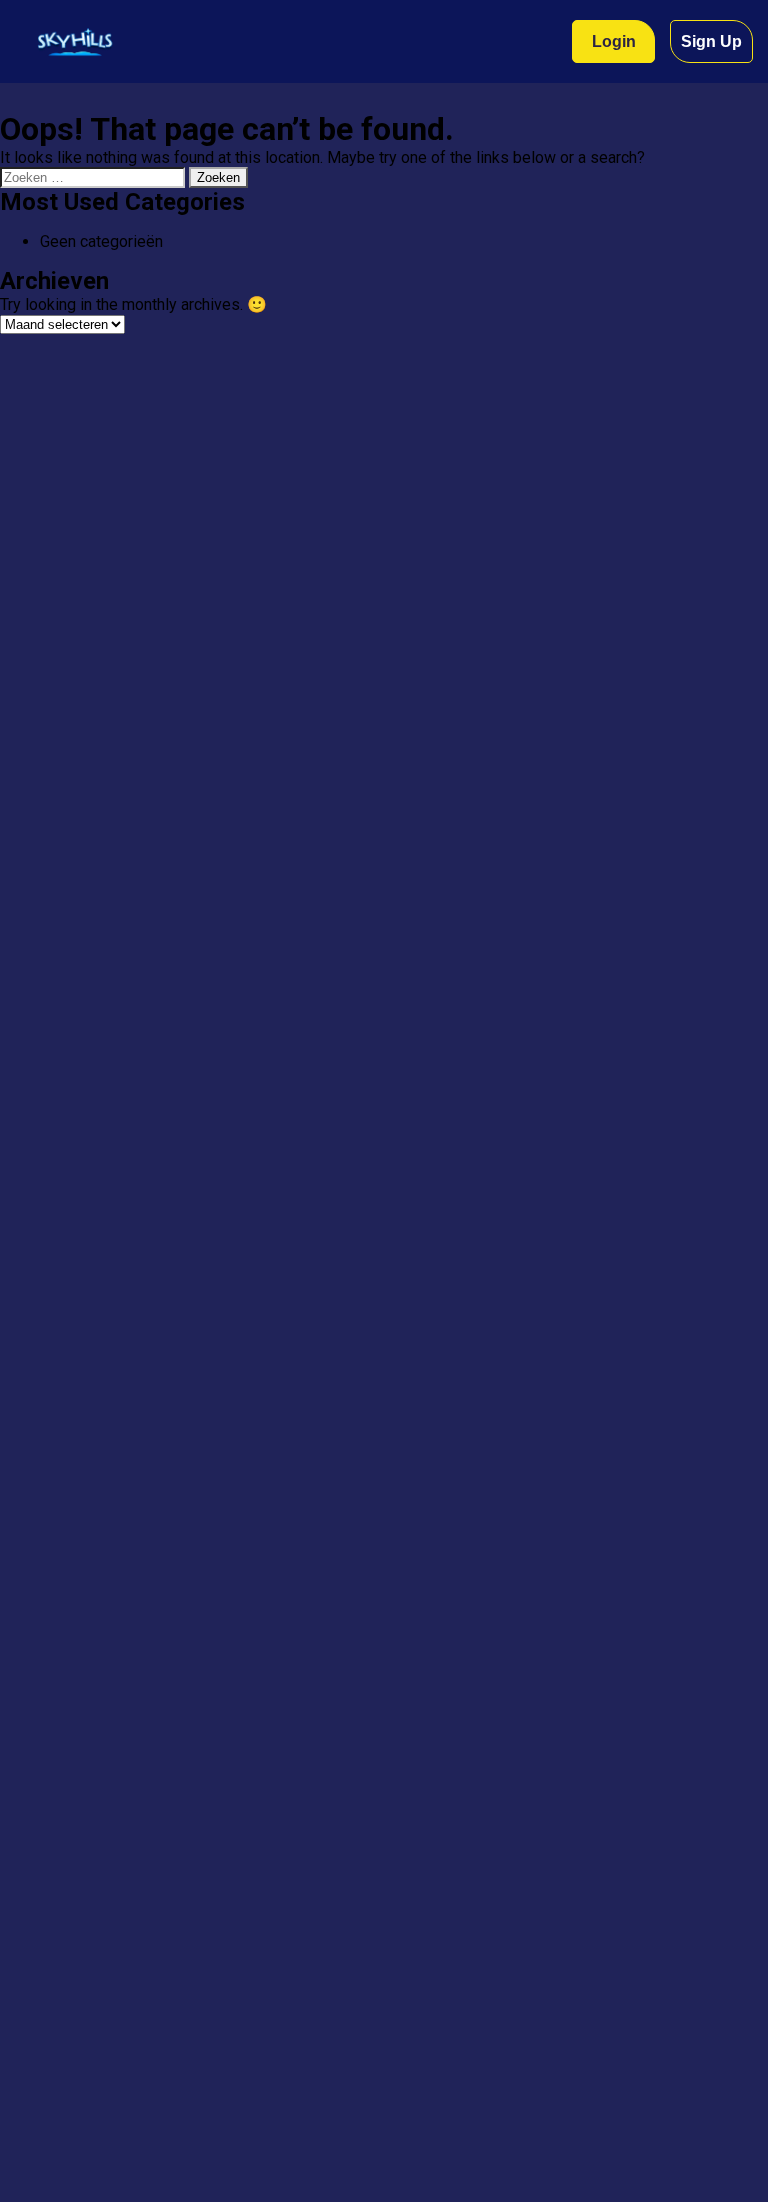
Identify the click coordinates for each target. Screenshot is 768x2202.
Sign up (711, 41)
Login (614, 41)
